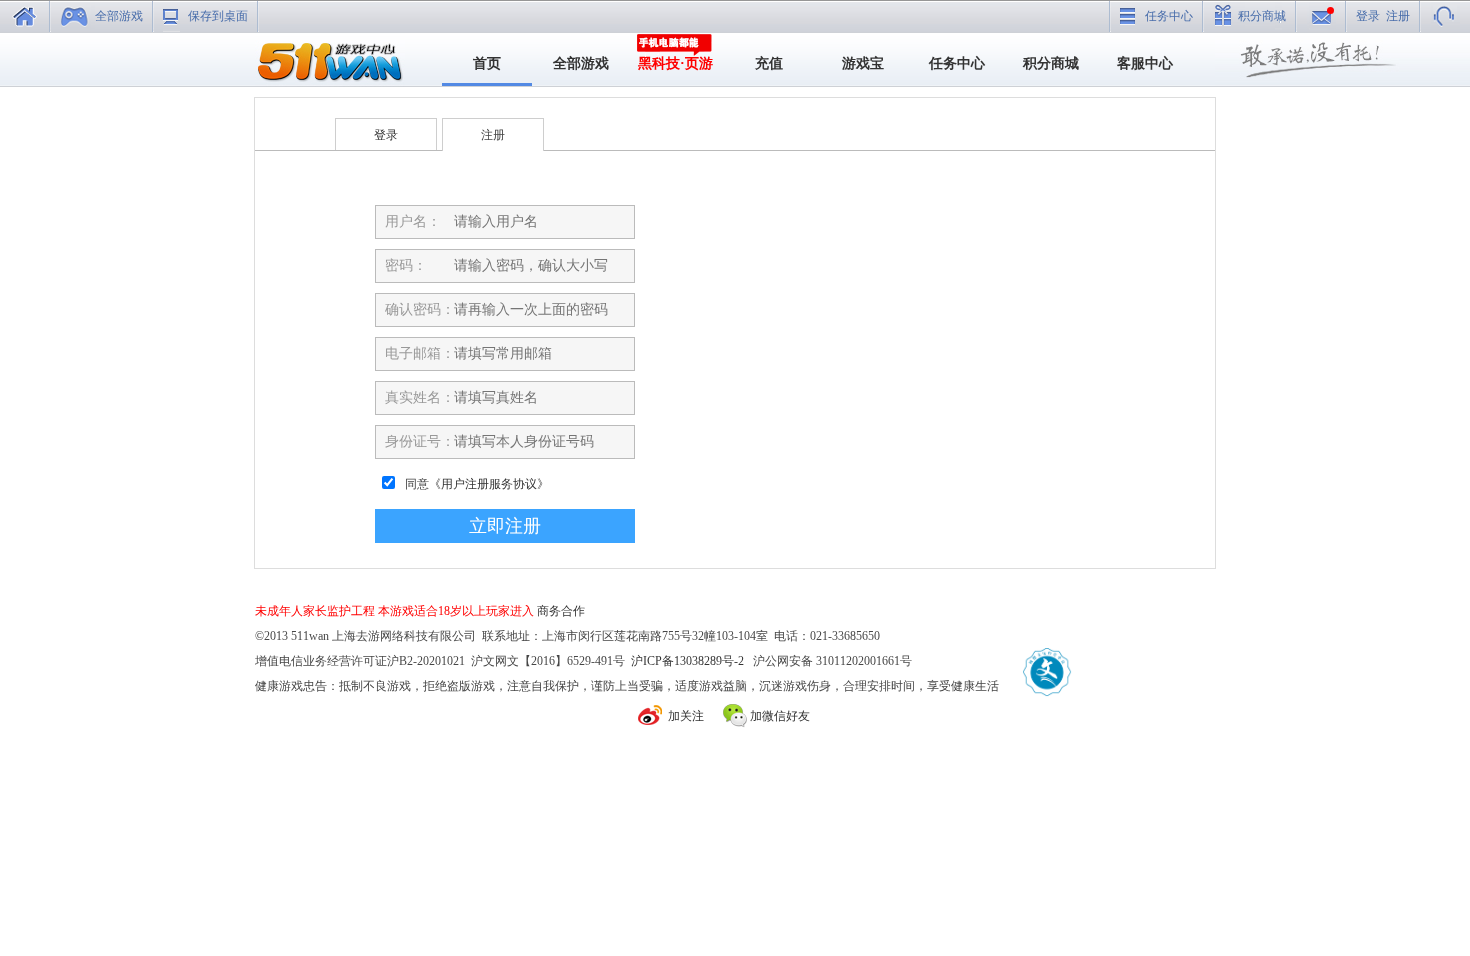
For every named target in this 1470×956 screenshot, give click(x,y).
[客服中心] (1445, 16)
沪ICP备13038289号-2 (687, 661)
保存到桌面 (218, 16)
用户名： (413, 221)
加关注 (686, 716)
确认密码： (420, 309)
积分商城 (1262, 16)
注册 (1398, 16)
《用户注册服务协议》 (489, 484)
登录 (1368, 16)
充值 (769, 63)
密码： (406, 265)
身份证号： (420, 441)
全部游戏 (119, 16)
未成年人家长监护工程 (315, 611)
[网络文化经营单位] (1046, 672)
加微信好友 (780, 716)
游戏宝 (863, 63)
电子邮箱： (420, 353)
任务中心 (1169, 16)
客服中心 (1145, 63)
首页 (487, 63)
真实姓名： (420, 397)
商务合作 (561, 611)
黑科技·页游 (675, 63)
